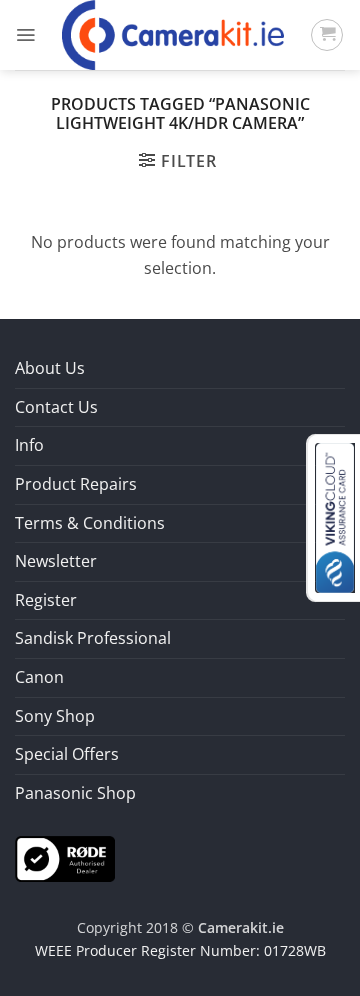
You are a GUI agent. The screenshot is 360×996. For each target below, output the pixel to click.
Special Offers (67, 754)
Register (46, 600)
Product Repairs (76, 484)
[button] (25, 35)
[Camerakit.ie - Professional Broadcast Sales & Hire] (173, 35)
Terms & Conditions (90, 523)
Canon (39, 677)
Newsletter (56, 561)
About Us (50, 368)
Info (29, 445)
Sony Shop (55, 716)
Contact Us (56, 407)
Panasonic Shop (75, 793)
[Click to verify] (65, 858)
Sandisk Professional (93, 638)
